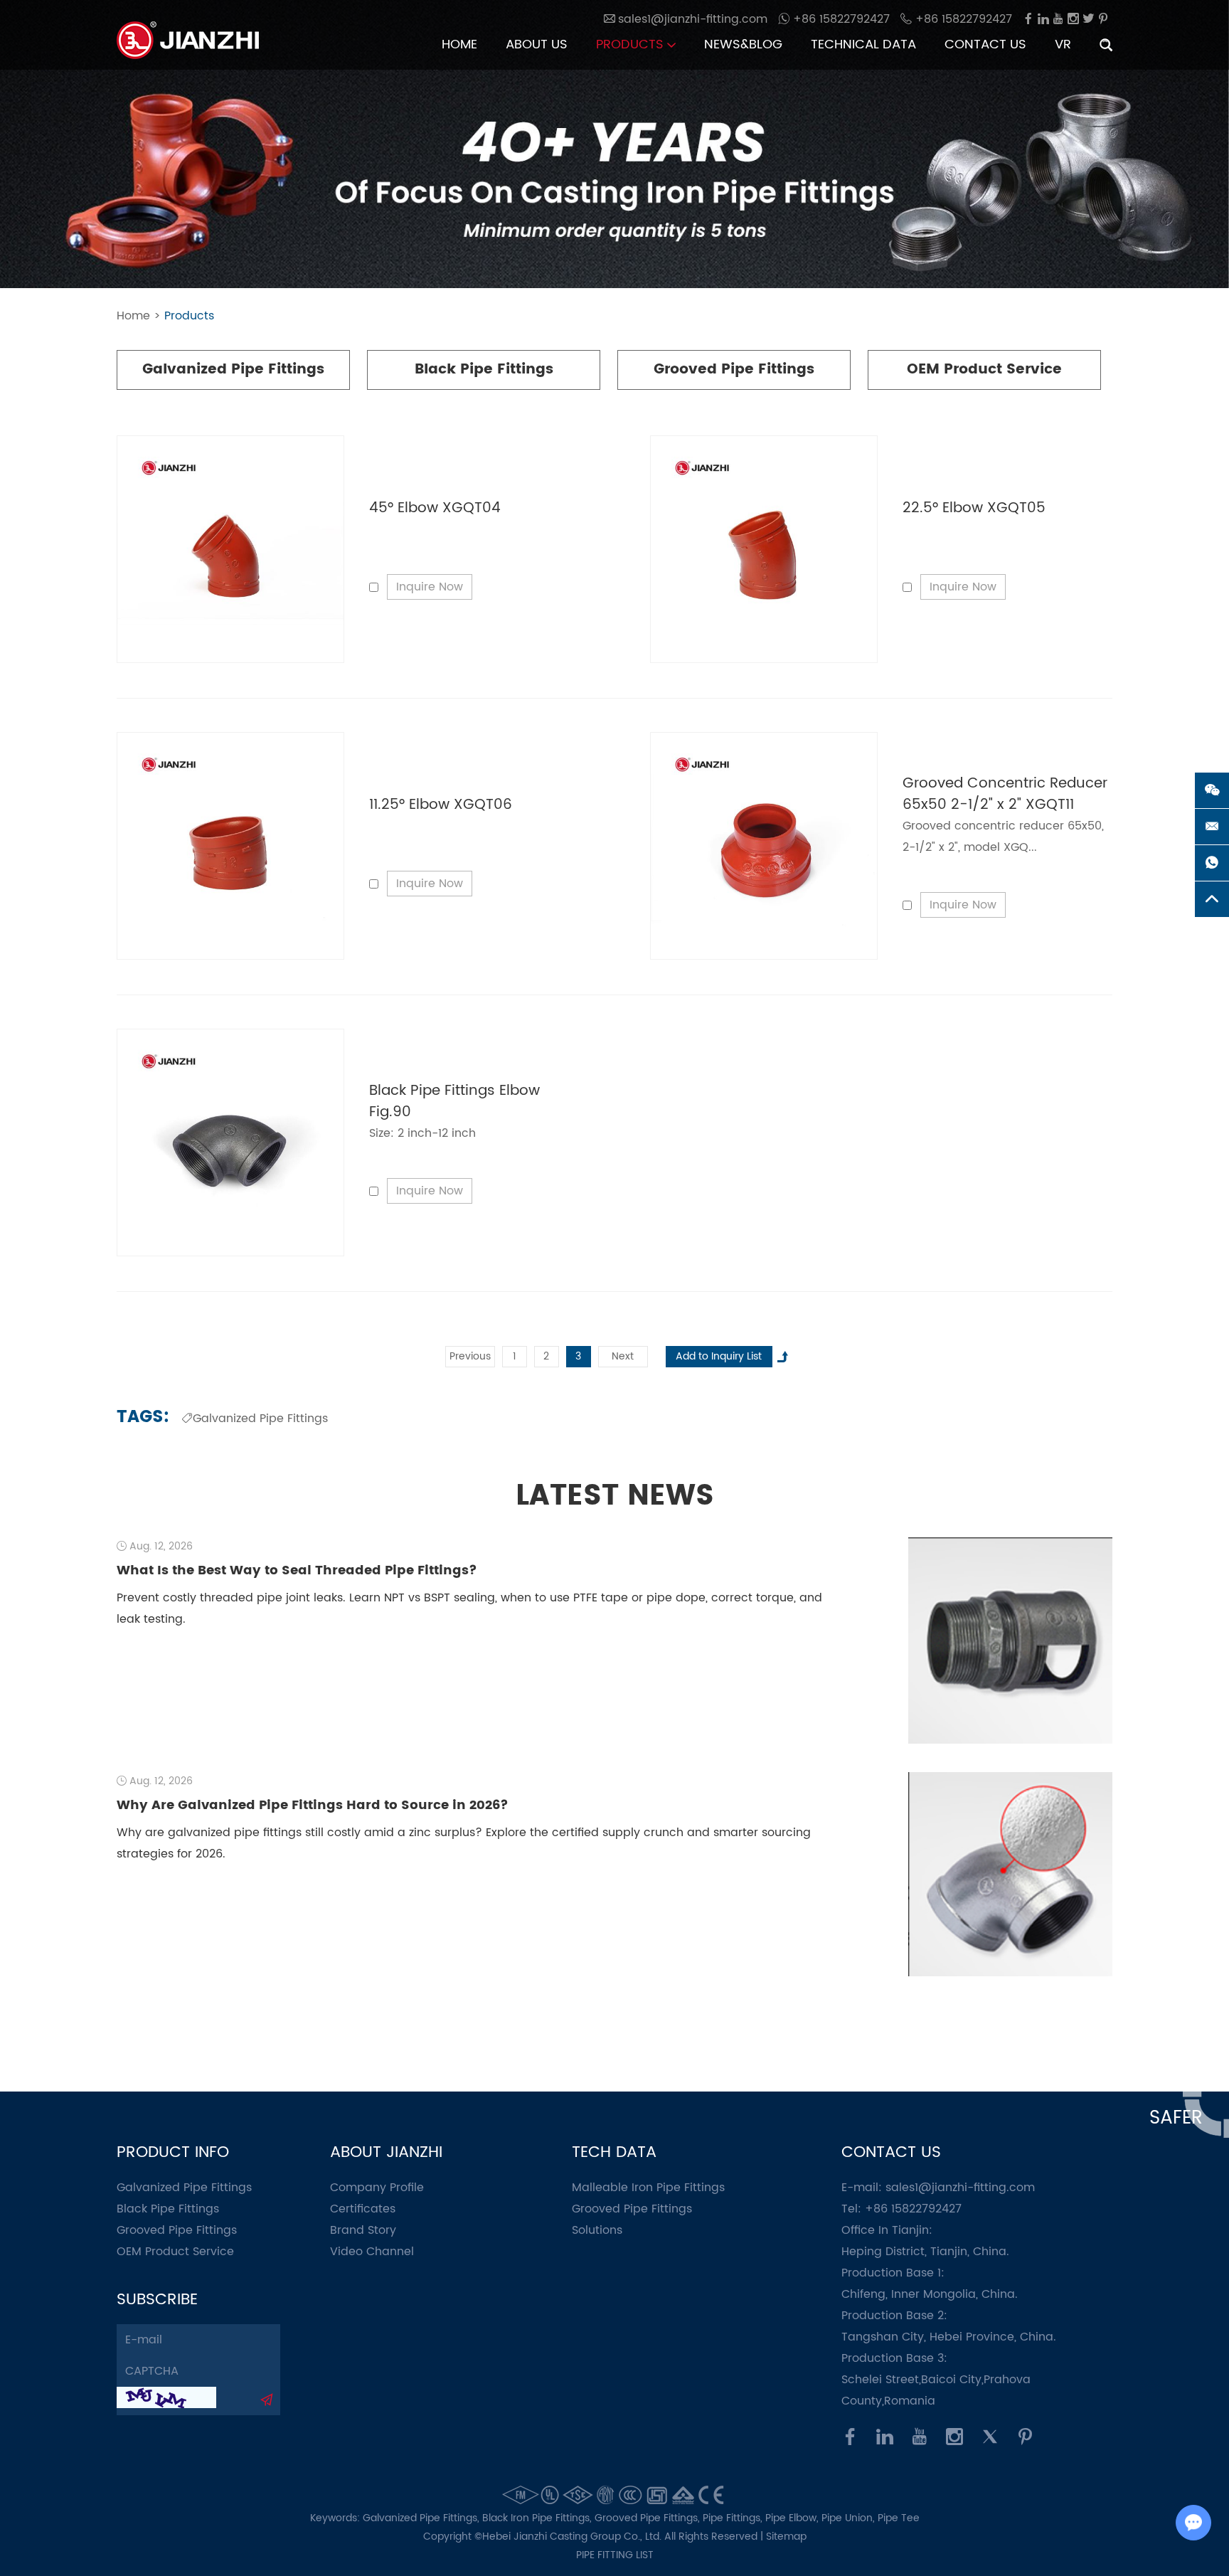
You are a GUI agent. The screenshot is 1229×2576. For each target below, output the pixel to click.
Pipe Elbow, (793, 2518)
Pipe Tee (899, 2518)
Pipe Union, (850, 2518)
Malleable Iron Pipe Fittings (648, 2188)
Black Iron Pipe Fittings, (538, 2518)
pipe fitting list (615, 2555)
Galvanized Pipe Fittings (233, 370)
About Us (537, 44)
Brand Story (363, 2230)
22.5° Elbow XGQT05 (974, 508)
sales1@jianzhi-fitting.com (960, 2188)
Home (459, 44)
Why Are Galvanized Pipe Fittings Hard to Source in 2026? (313, 1805)
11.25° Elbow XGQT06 (441, 805)
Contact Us (985, 44)
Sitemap (786, 2537)
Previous (470, 1356)
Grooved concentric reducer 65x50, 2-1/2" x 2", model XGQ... (1003, 837)
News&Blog (743, 44)
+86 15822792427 (840, 19)
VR (1063, 44)
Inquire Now (430, 587)
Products (632, 44)
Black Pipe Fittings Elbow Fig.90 (454, 1102)
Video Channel (372, 2252)
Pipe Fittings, (734, 2518)
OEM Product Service (984, 370)
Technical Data (863, 44)
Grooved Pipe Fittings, (649, 2518)
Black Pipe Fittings (484, 370)
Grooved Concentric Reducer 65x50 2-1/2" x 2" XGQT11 (1005, 794)
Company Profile (377, 2188)
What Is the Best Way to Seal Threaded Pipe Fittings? (297, 1570)
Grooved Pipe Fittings (734, 370)
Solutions (597, 2230)
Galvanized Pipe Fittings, (422, 2518)
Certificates (363, 2209)
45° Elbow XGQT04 (435, 508)
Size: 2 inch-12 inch (422, 1133)
